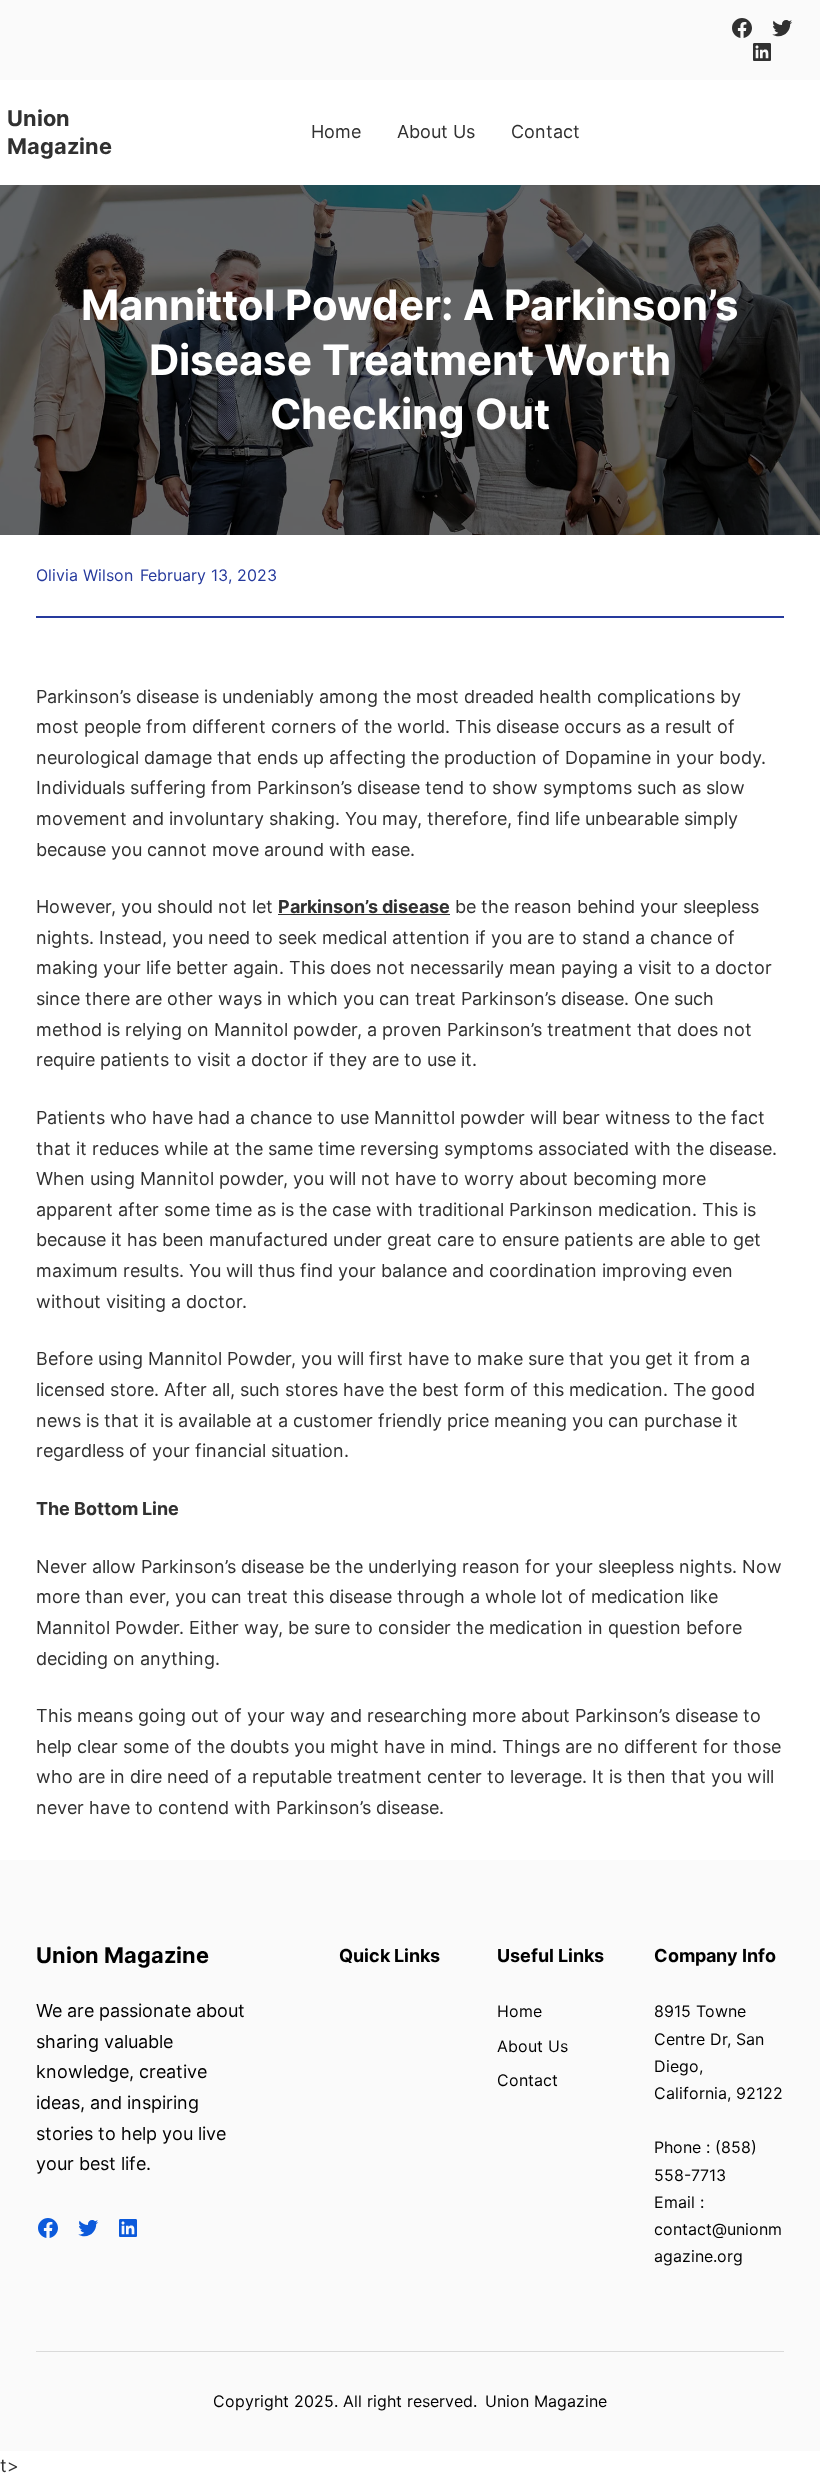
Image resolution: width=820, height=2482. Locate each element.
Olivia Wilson (84, 575)
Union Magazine (122, 1955)
